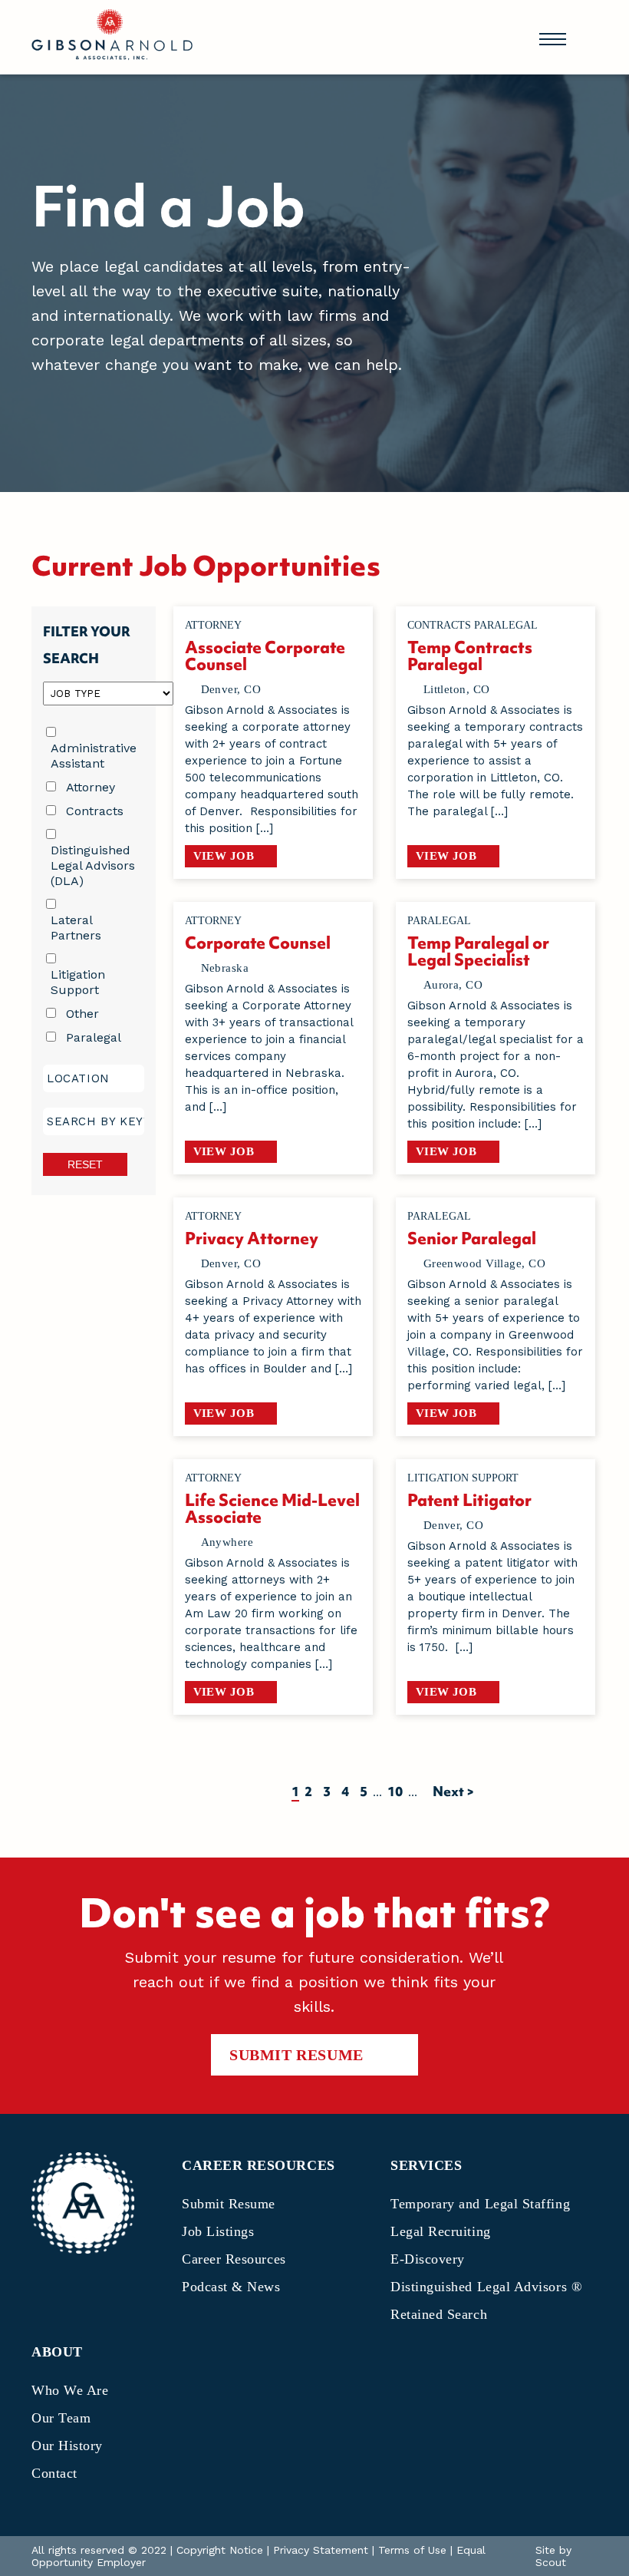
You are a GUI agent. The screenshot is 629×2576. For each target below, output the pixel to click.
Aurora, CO (453, 985)
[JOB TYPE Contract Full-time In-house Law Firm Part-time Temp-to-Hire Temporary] (94, 692)
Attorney (91, 787)
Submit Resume (296, 2055)
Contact (54, 2473)
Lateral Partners (76, 928)
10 (395, 1791)
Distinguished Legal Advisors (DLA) (93, 865)
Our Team (61, 2418)
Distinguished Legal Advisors (486, 2287)
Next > (453, 1791)
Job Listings (218, 2231)
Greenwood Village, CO (484, 1263)
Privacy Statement (321, 2550)
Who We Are (70, 2390)
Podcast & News (231, 2287)
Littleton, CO (457, 689)
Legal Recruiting (441, 2231)
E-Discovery (428, 2259)
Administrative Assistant (94, 756)
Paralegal (94, 1037)
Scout (551, 2562)
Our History (67, 2446)
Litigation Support (78, 982)
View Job (224, 856)
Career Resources (234, 2259)
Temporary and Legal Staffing (480, 2204)
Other (82, 1014)
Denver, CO (231, 689)
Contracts (95, 811)
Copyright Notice (220, 2550)
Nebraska (225, 968)
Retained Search (439, 2314)
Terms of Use (412, 2550)
